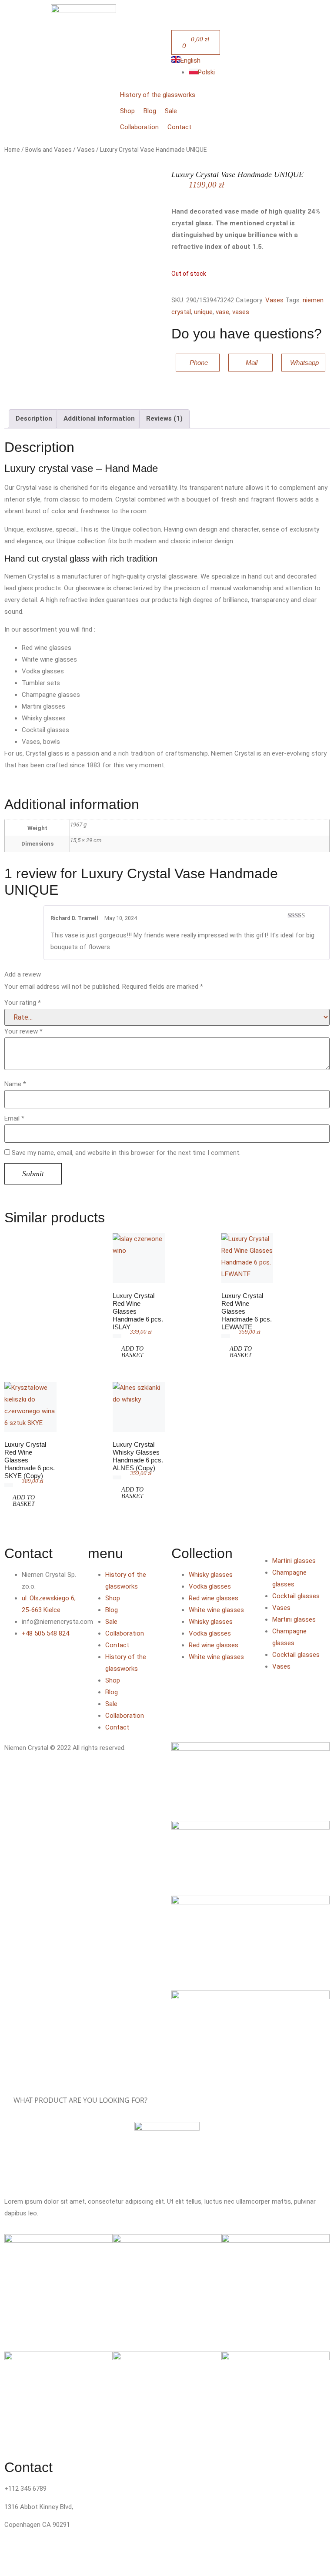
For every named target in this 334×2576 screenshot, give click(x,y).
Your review (23, 1032)
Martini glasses (294, 1561)
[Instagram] (39, 1659)
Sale (111, 1622)
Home (12, 150)
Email (14, 1119)
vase (222, 312)
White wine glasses (216, 1610)
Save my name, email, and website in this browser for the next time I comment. (126, 1153)
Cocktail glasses (296, 1596)
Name (15, 1084)
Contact (117, 1645)
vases (241, 312)
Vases (86, 150)
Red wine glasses (214, 1598)
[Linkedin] (62, 1659)
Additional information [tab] (99, 418)
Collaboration (125, 1633)
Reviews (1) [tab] (164, 418)
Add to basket (132, 1352)
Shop (113, 1598)
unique (203, 312)
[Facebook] (15, 1659)
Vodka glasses (210, 1586)
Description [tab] (34, 418)
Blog (112, 1610)
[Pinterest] (15, 1685)
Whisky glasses (211, 1575)
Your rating (23, 1003)
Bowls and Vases (48, 150)
